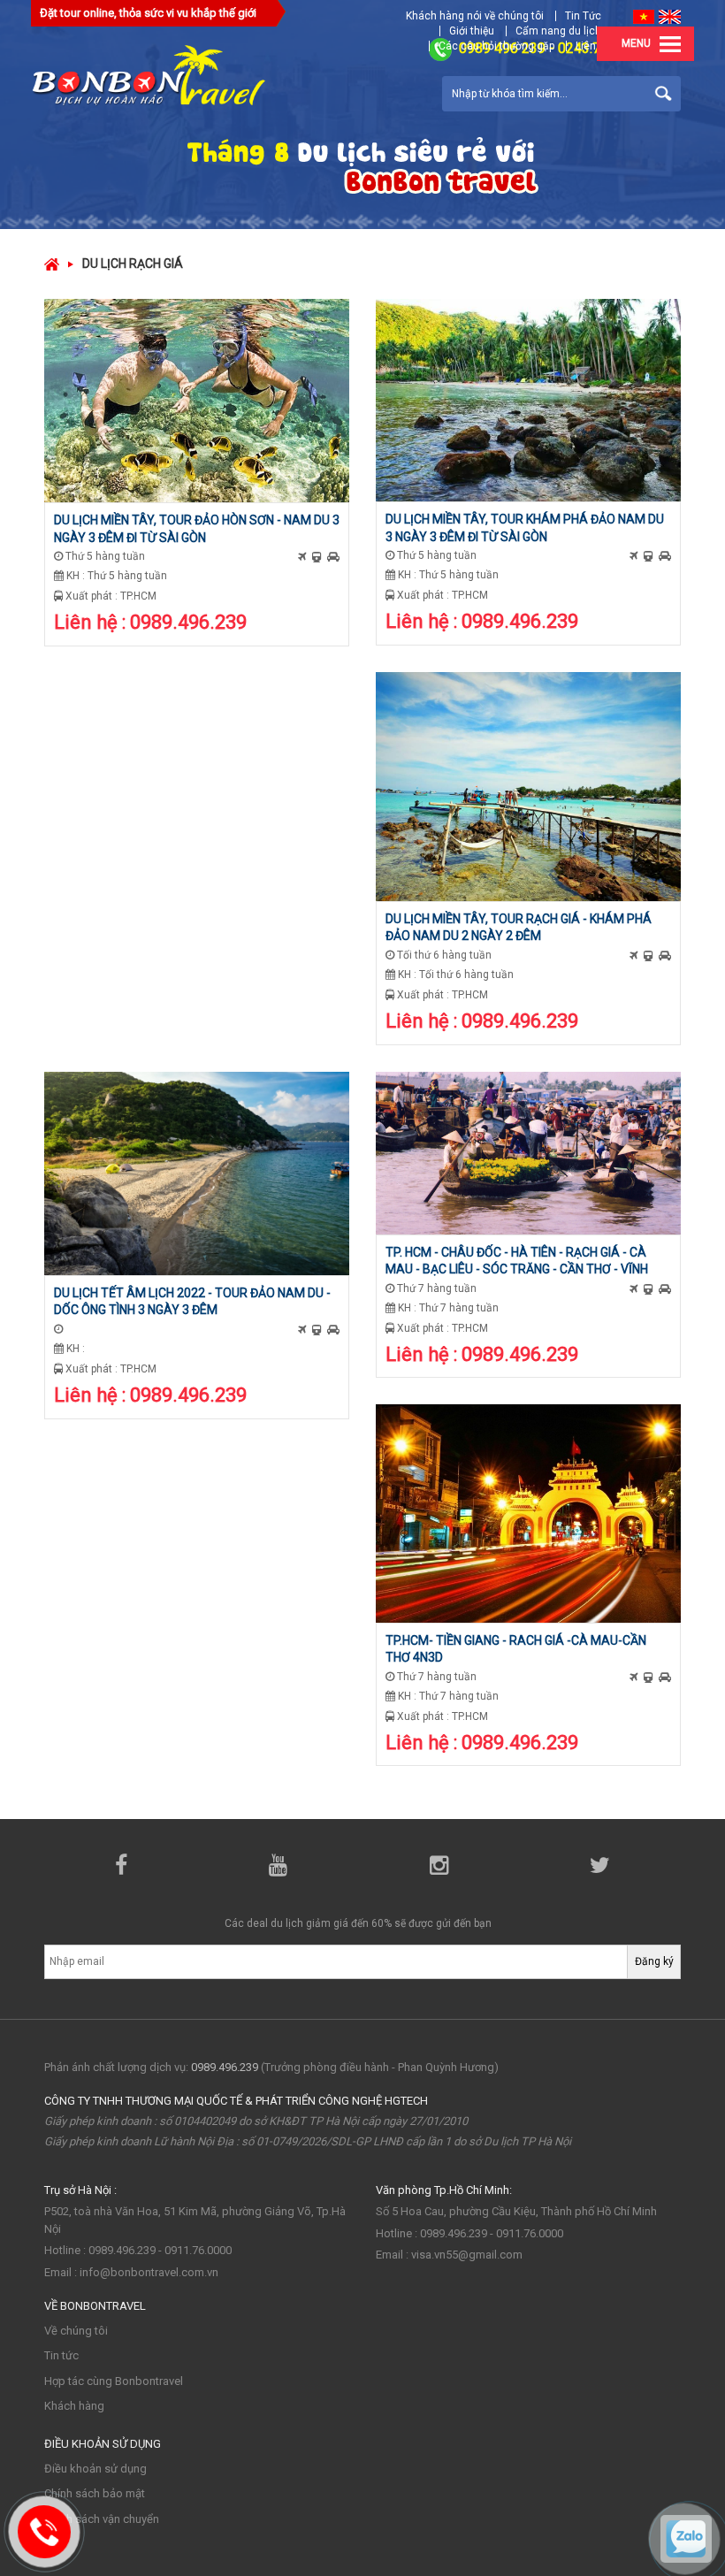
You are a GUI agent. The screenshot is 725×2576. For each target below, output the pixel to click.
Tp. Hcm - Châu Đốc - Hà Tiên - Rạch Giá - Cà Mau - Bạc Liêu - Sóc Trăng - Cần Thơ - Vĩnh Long (517, 1269)
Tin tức (61, 2355)
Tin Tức (583, 16)
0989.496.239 (225, 2067)
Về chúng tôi (76, 2331)
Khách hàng (74, 2406)
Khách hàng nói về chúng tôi (475, 16)
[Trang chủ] (52, 264)
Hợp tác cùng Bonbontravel (114, 2381)
